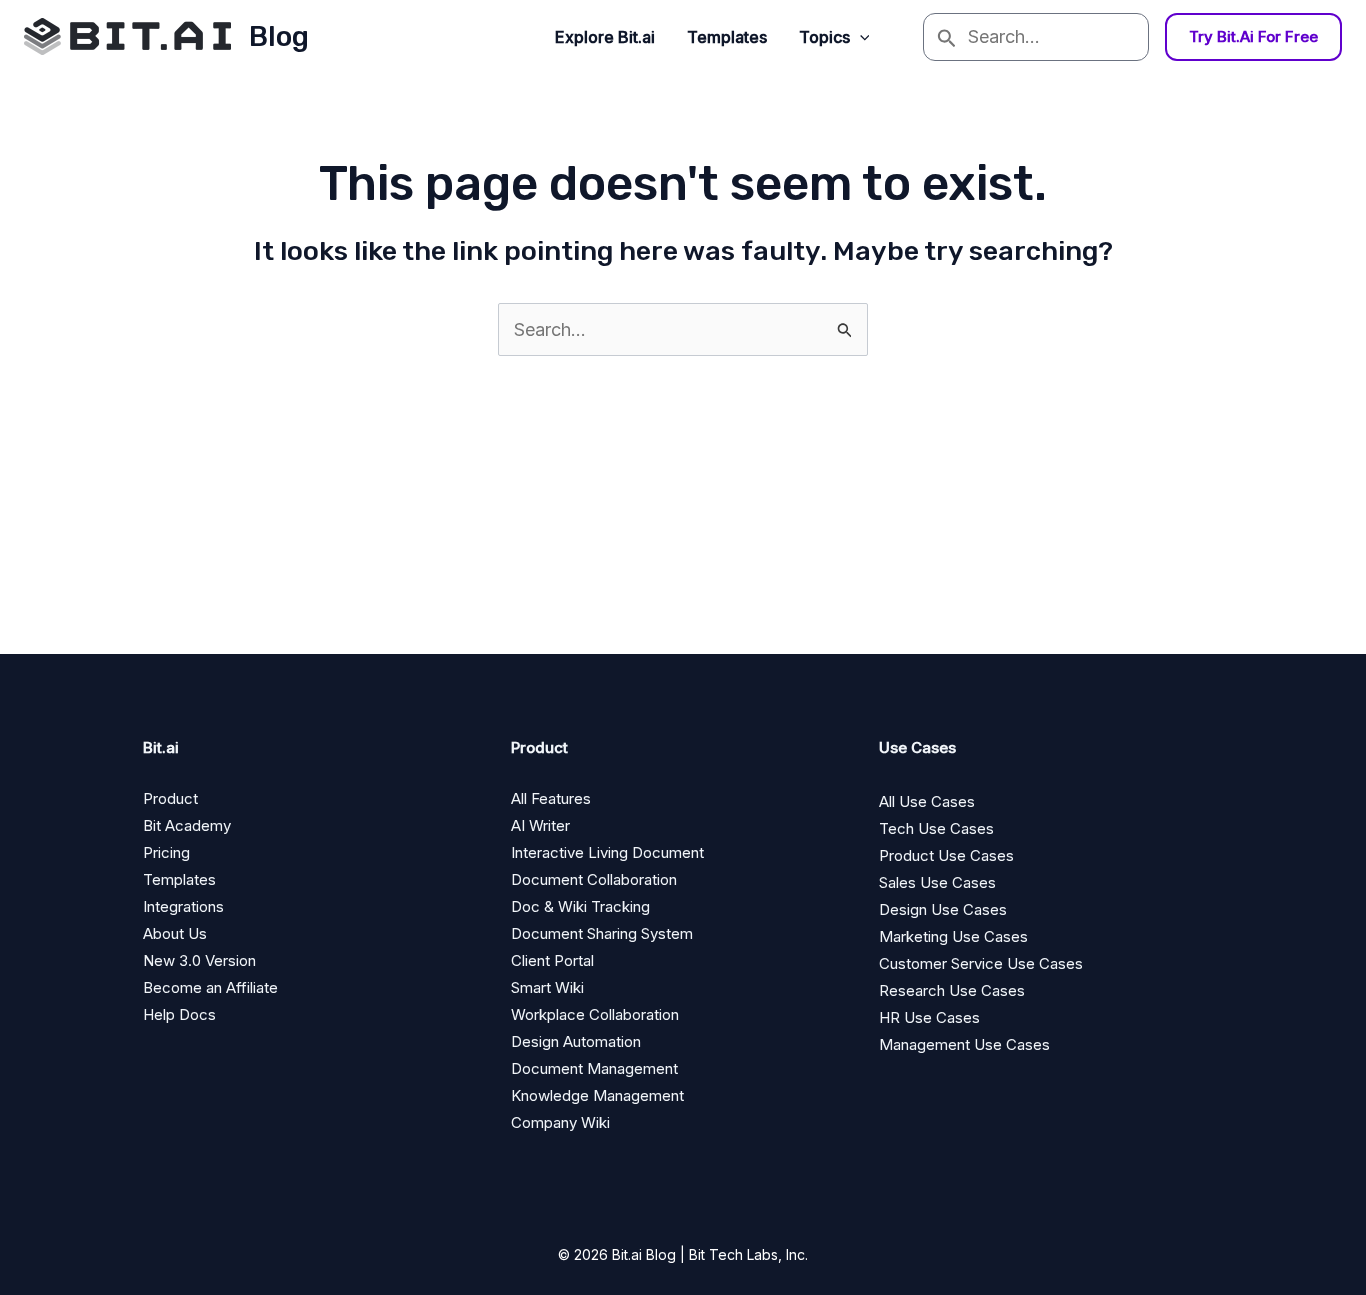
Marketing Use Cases (953, 936)
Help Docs (179, 1014)
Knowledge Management (597, 1095)
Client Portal (552, 960)
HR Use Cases (929, 1017)
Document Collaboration (594, 879)
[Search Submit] (946, 37)
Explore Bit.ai (605, 37)
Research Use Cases (952, 990)
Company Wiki (560, 1122)
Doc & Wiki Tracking (580, 906)
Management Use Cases (964, 1044)
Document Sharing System (602, 933)
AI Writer (540, 825)
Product (170, 798)
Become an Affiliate (210, 987)
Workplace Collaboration (595, 1014)
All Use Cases (927, 801)
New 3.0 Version (199, 960)
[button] (860, 37)
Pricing (166, 852)
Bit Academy (187, 825)
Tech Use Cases (936, 828)
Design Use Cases (943, 909)
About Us (175, 933)
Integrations (183, 906)
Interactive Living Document (607, 852)
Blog (279, 36)
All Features (551, 798)
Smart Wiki (547, 987)
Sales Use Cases (937, 882)
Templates (727, 37)
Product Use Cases (946, 855)
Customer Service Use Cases (981, 963)
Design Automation (576, 1041)
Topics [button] (824, 37)
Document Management (594, 1068)
